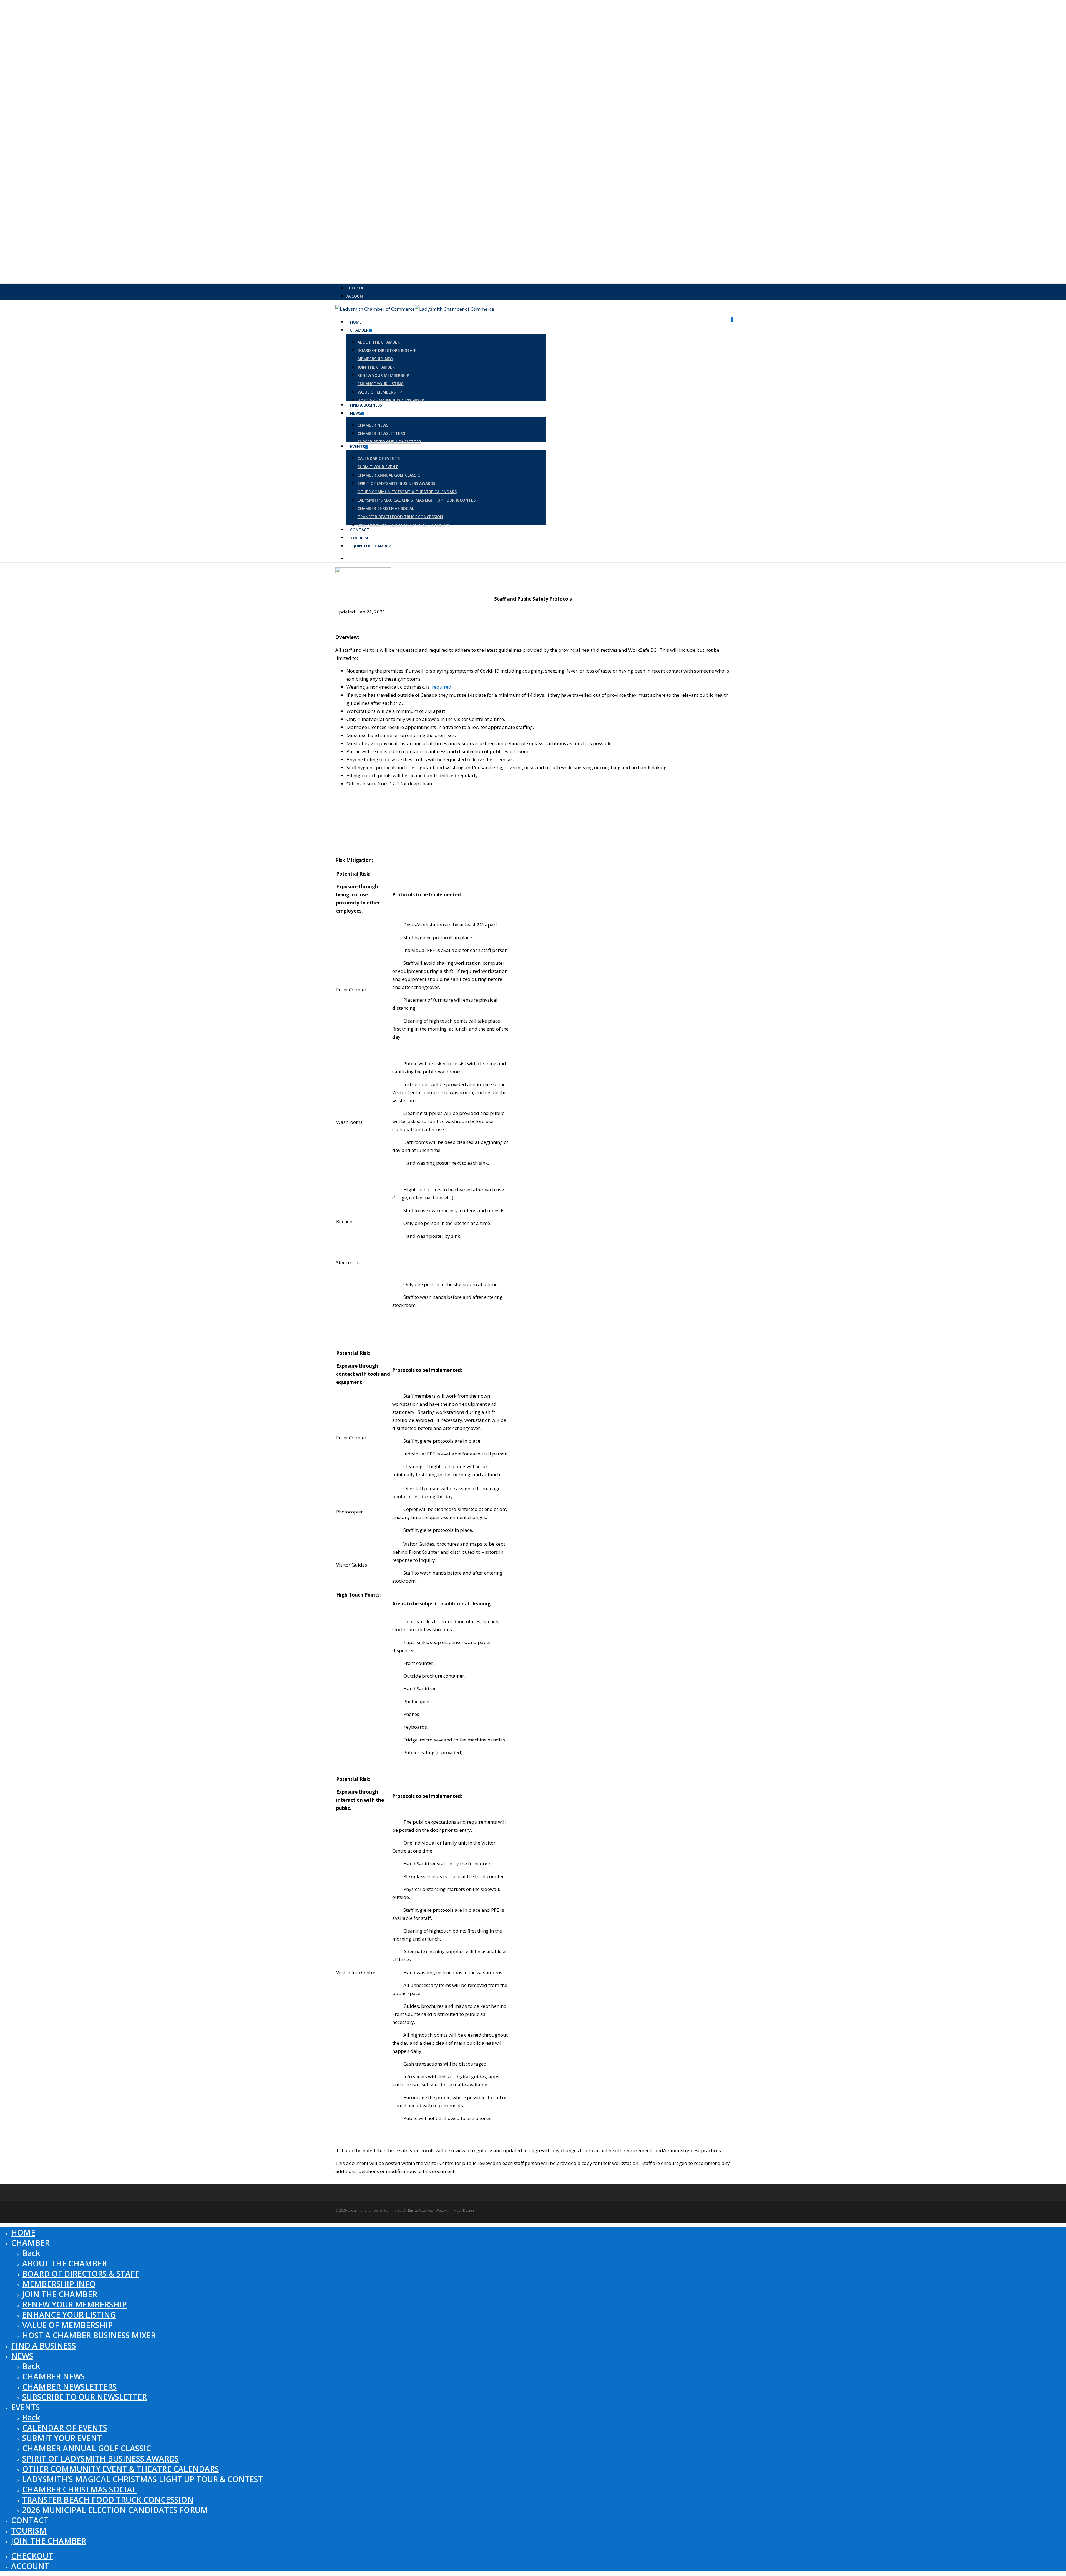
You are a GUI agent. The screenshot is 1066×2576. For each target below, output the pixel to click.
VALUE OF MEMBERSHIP (68, 2325)
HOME (23, 2232)
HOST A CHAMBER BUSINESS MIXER (89, 2335)
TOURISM (29, 2530)
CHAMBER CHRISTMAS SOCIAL (79, 2489)
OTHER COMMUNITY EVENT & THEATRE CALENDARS (121, 2469)
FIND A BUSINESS (44, 2346)
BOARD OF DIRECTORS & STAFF (81, 2274)
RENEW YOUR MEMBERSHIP (75, 2304)
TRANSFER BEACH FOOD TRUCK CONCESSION (108, 2500)
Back (31, 2253)
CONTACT (30, 2520)
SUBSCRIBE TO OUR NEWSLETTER (85, 2397)
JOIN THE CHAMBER (60, 2294)
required (442, 687)
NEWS (22, 2356)
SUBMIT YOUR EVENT (62, 2438)
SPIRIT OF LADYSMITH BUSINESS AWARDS (101, 2459)
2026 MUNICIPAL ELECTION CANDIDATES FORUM (115, 2510)
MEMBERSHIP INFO (59, 2284)
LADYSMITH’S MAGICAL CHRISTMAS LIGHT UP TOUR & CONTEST (143, 2479)
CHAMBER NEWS (54, 2376)
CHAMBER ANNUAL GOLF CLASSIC (87, 2448)
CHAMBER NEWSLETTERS (70, 2387)
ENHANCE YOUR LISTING (69, 2315)
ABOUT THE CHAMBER (65, 2263)
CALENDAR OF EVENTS (65, 2428)
